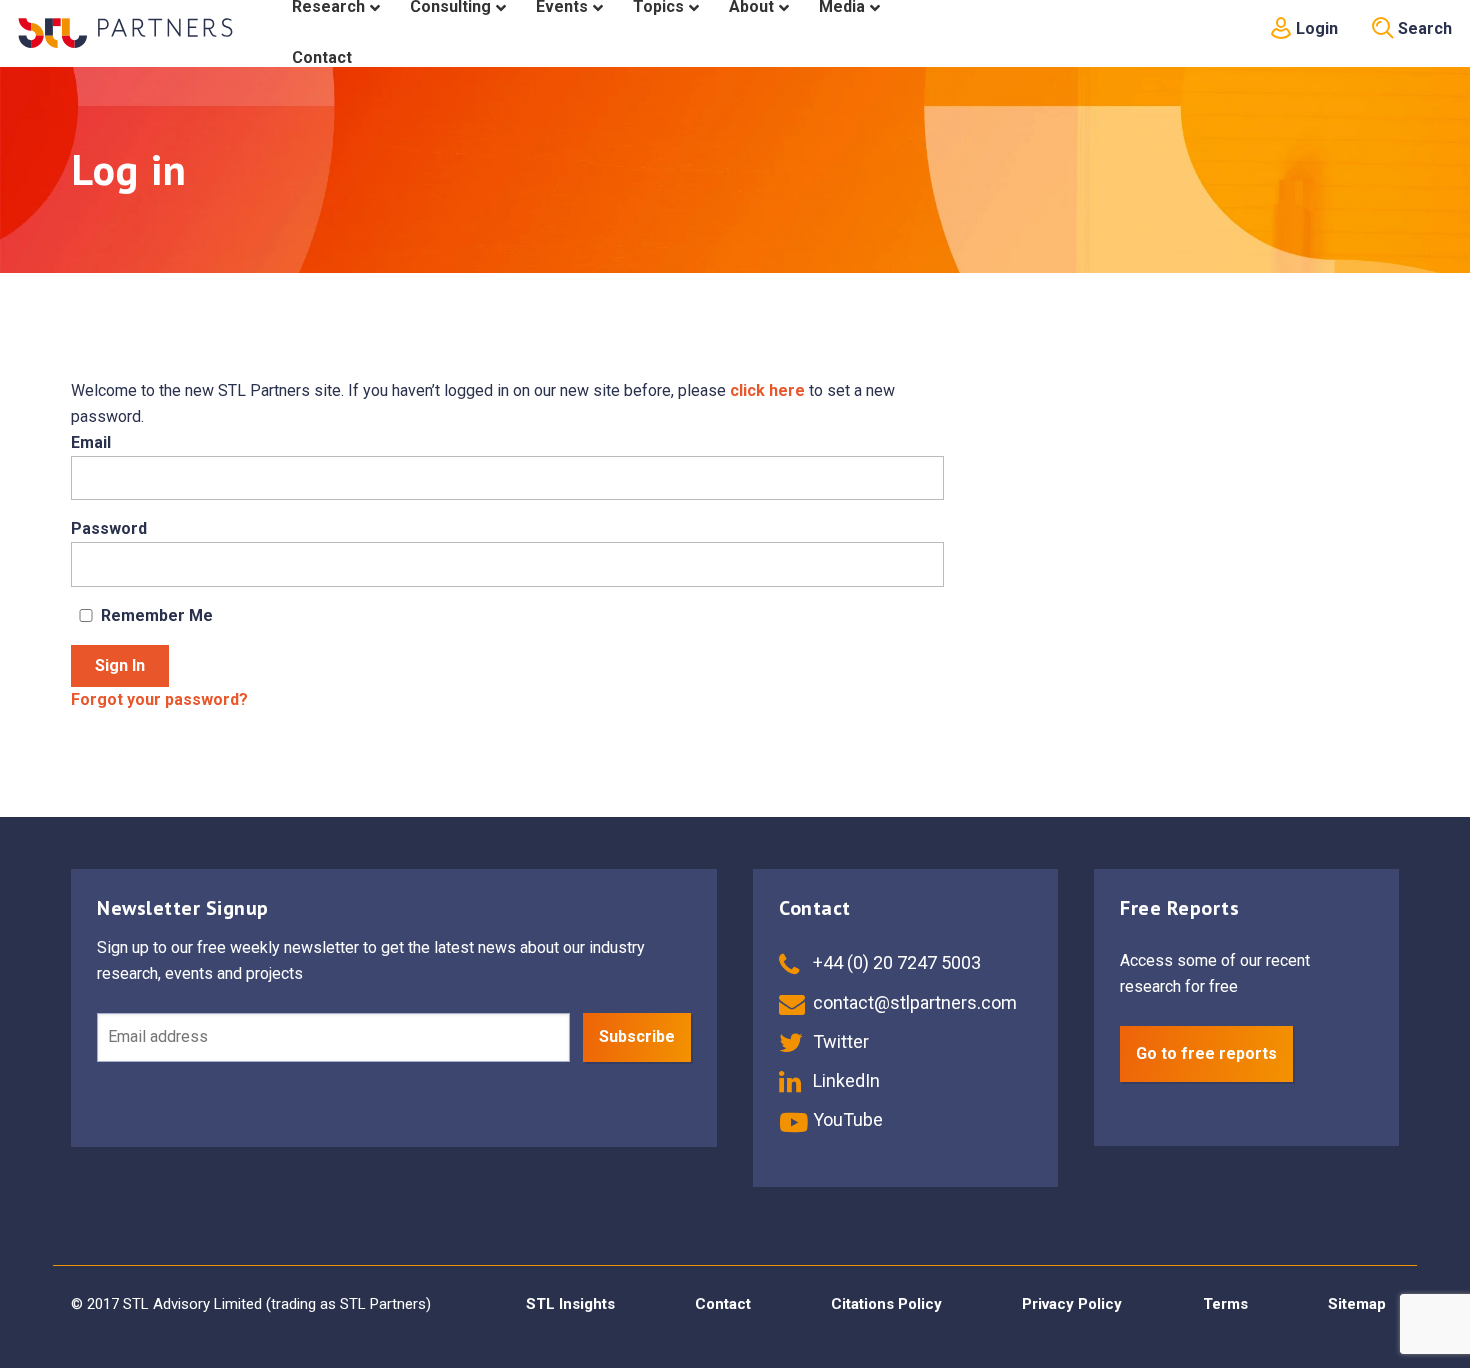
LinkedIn (844, 1080)
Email (91, 442)
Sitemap (1357, 1304)
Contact (723, 1304)
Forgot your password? (159, 699)
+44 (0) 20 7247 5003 (895, 962)
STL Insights (570, 1304)
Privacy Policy (1072, 1304)
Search (1423, 28)
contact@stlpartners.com (913, 1002)
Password (109, 528)
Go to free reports (1206, 1053)
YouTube (846, 1119)
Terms (1225, 1304)
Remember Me (157, 615)
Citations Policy (886, 1304)
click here (767, 390)
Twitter (839, 1041)
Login (1315, 28)
